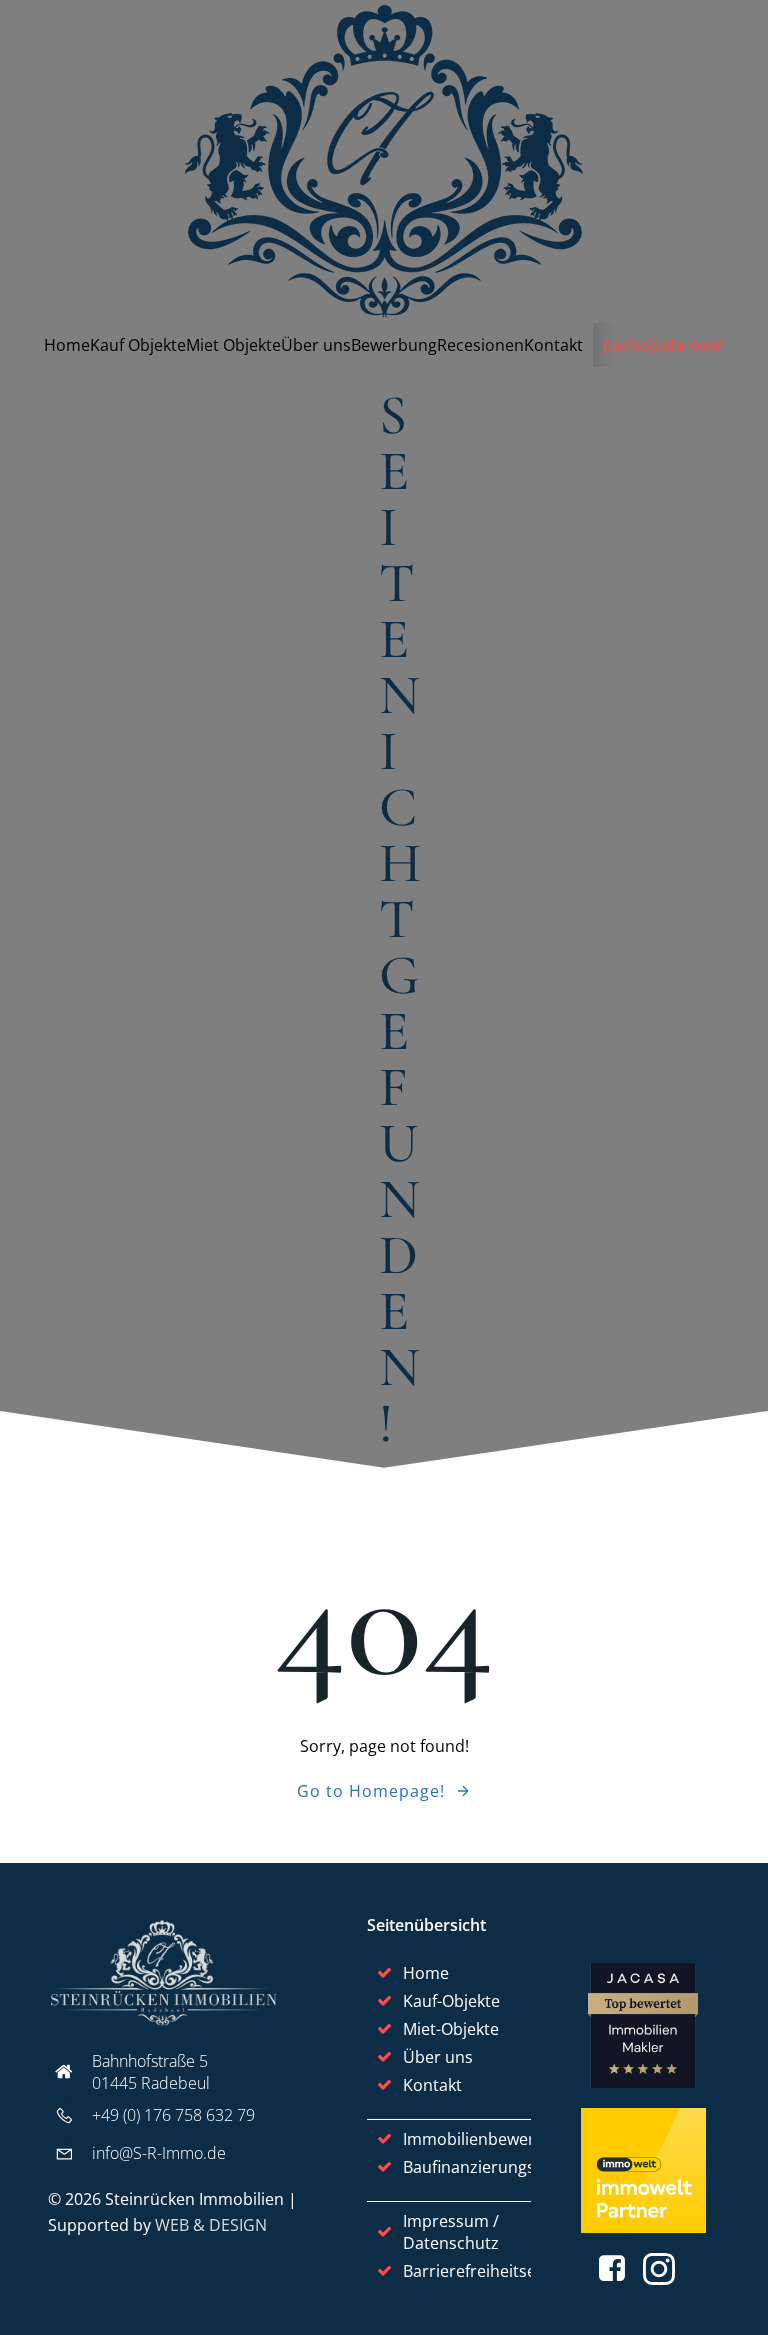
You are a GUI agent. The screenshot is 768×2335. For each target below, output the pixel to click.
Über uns (316, 345)
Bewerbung (394, 345)
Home (67, 345)
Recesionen (480, 345)
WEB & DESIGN (211, 2225)
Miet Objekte (233, 345)
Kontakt (553, 345)
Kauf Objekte (138, 345)
